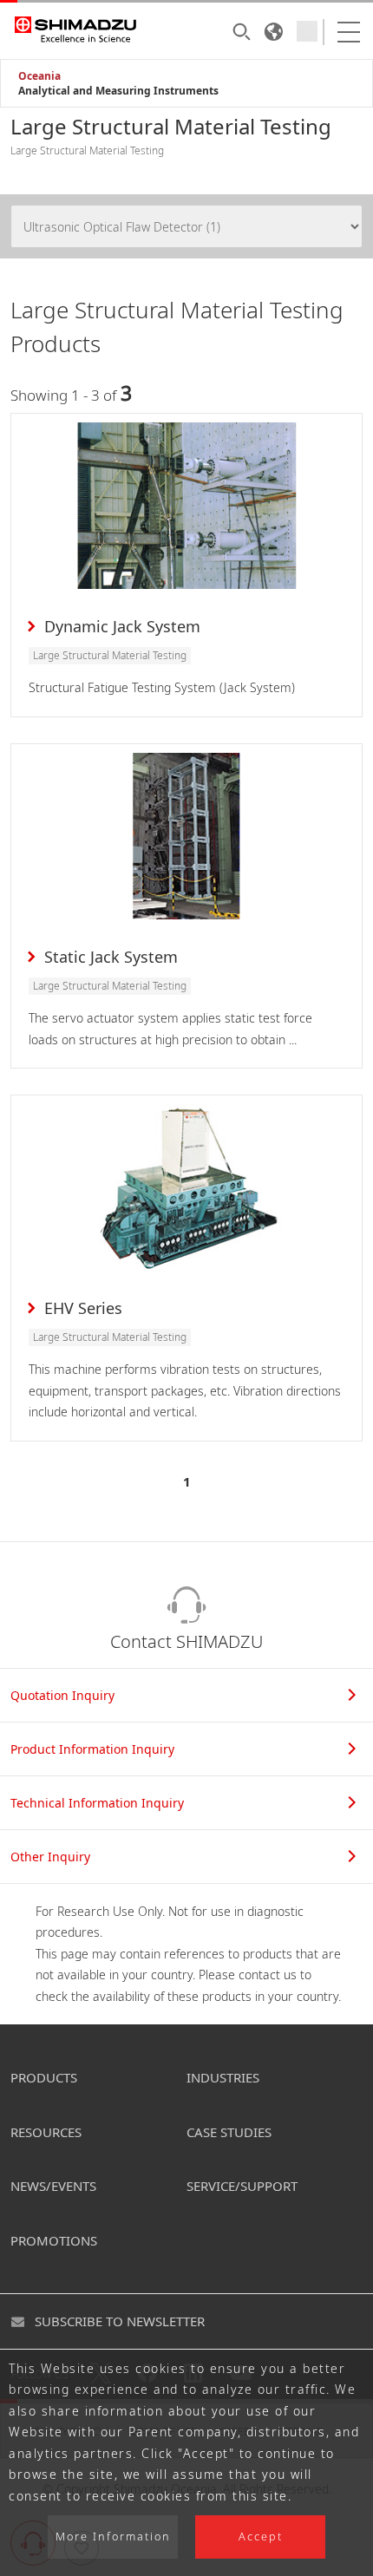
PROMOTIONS (54, 2240)
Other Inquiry (50, 1857)
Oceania (39, 76)
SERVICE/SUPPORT (242, 2186)
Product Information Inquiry (92, 1749)
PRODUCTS (44, 2077)
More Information (113, 2537)
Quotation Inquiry (62, 1695)
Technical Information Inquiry (97, 1803)
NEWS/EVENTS (53, 2186)
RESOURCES (46, 2132)
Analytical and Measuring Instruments (118, 91)
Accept (261, 2537)
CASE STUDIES (229, 2132)
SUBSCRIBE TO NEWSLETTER (120, 2321)
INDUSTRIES (223, 2077)
